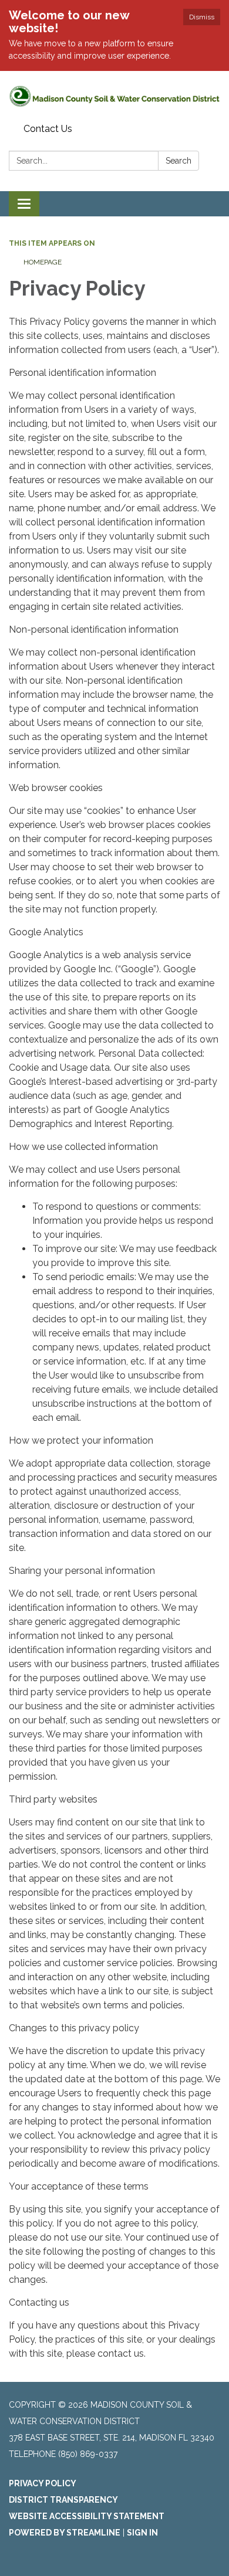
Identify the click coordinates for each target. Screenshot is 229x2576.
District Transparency (63, 2500)
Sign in (142, 2533)
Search (179, 161)
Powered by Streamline (65, 2533)
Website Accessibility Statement (87, 2516)
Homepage (43, 262)
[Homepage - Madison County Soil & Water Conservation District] (114, 95)
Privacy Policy (43, 2483)
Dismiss (202, 17)
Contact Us (48, 129)
